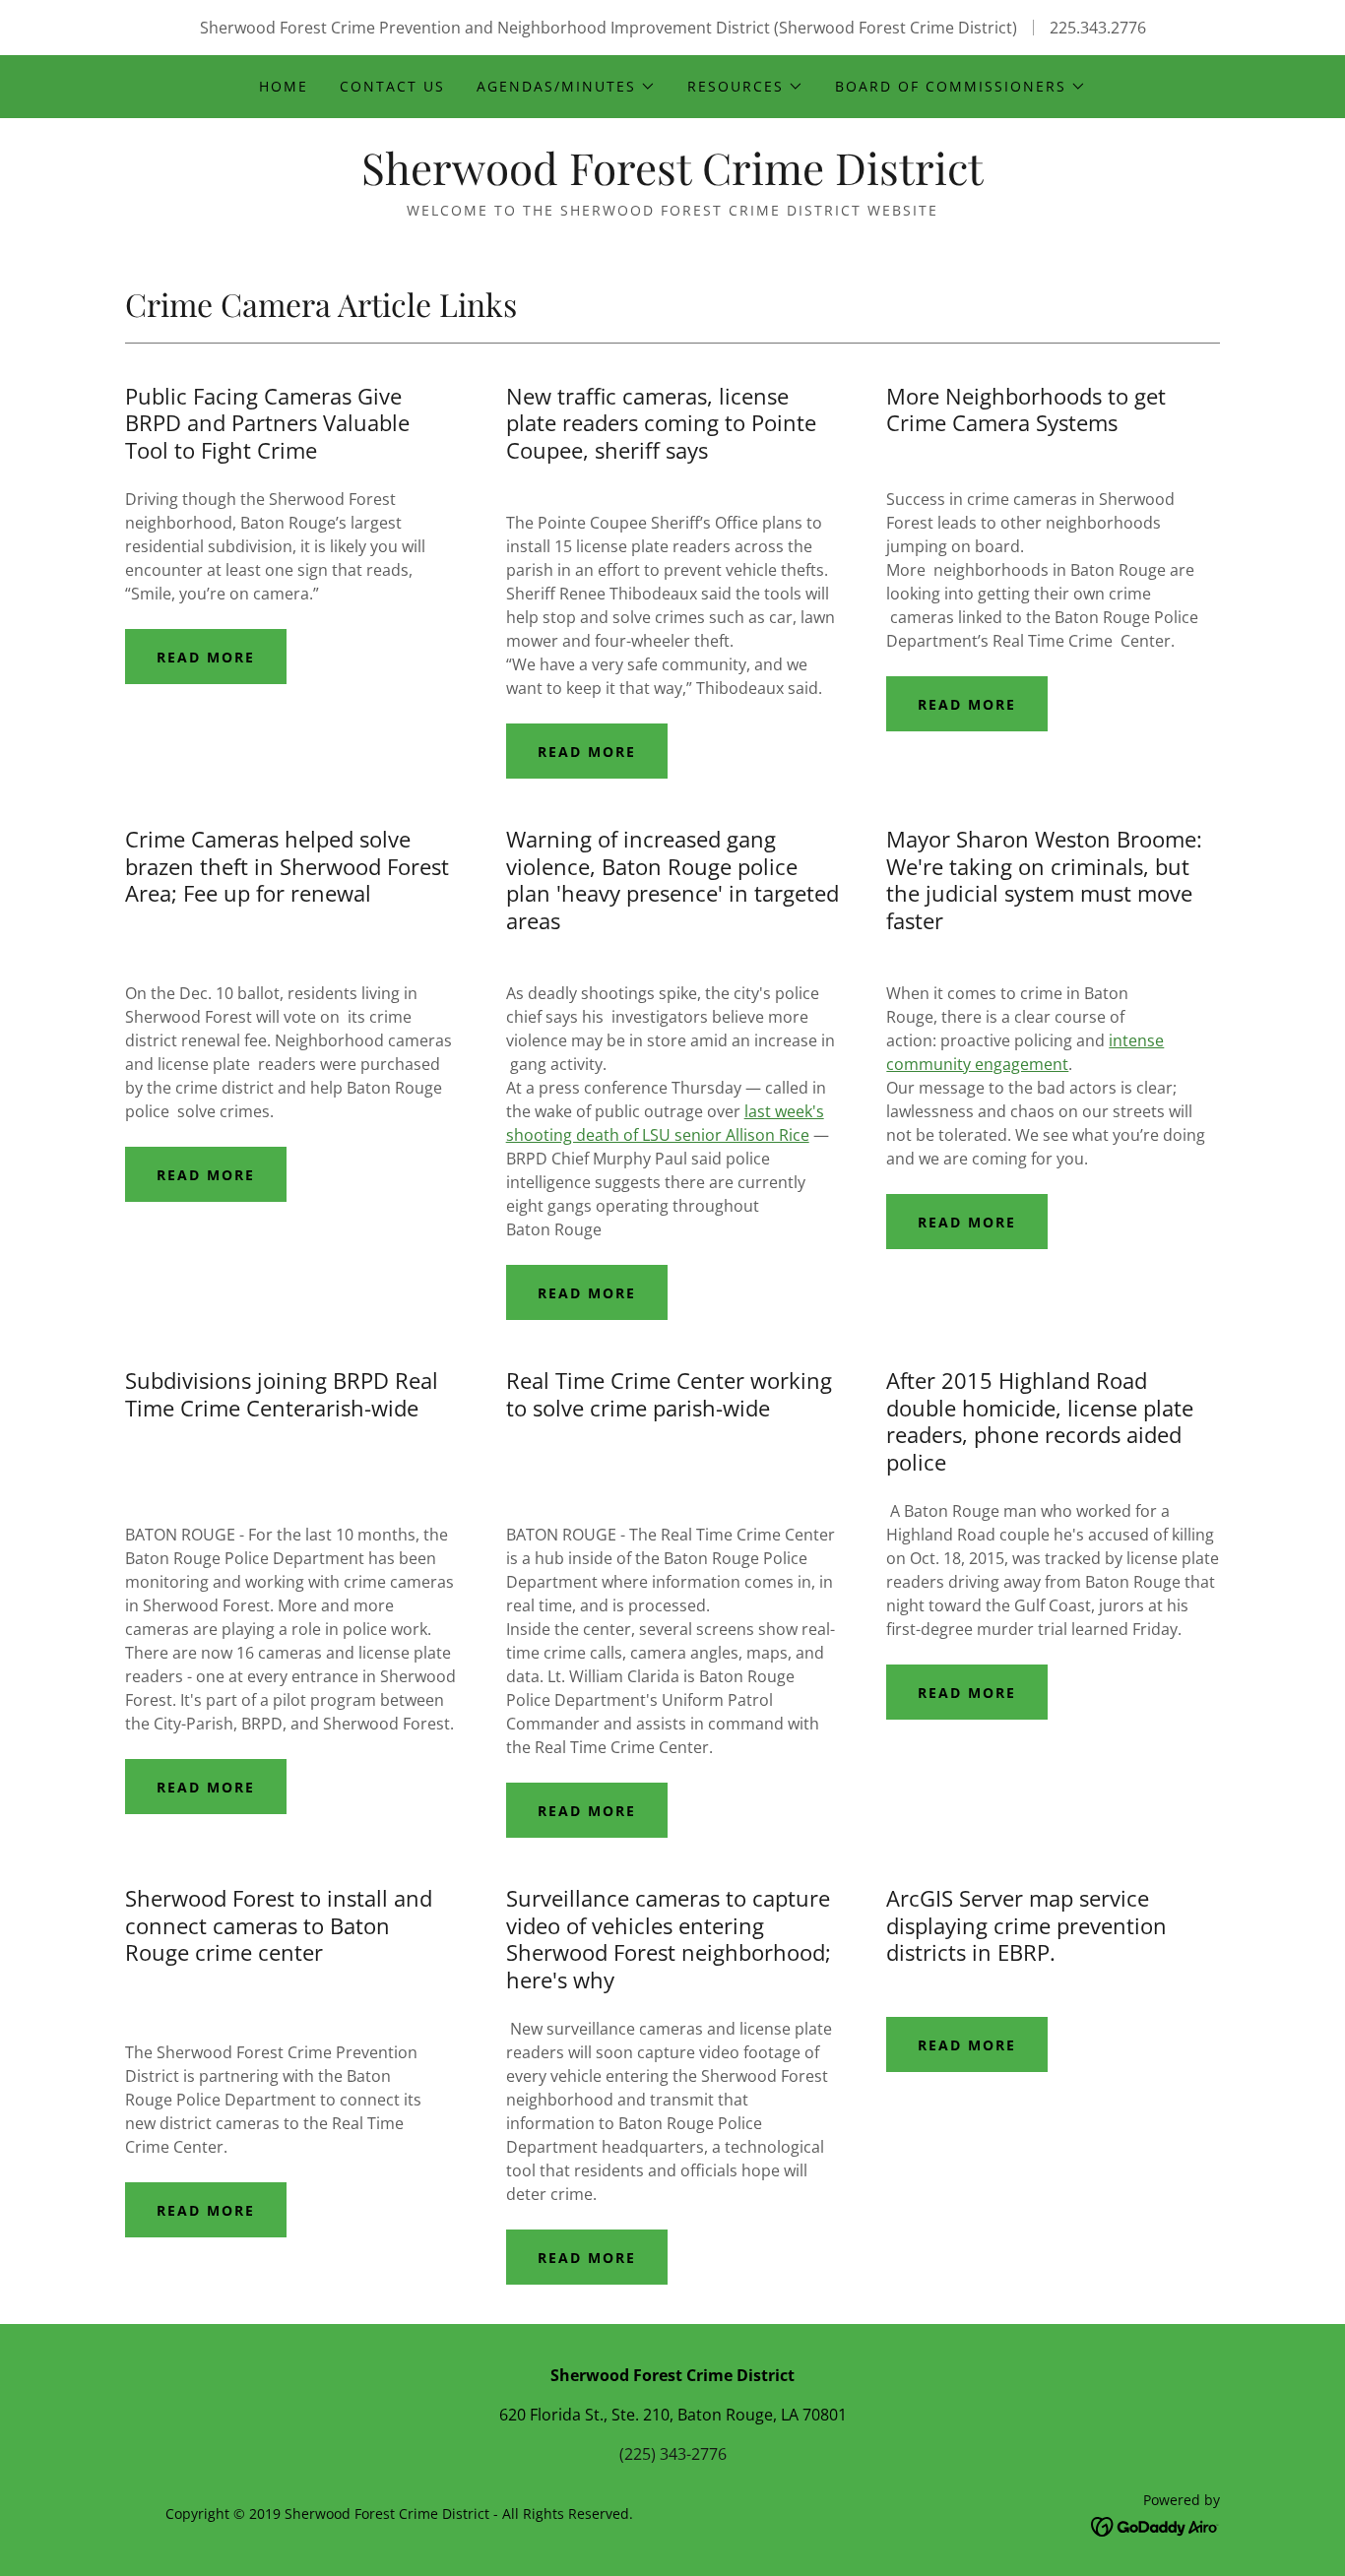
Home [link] (284, 86)
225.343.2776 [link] (1098, 28)
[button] (566, 87)
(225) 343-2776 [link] (673, 2454)
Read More (206, 657)
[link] (672, 179)
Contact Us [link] (392, 86)
